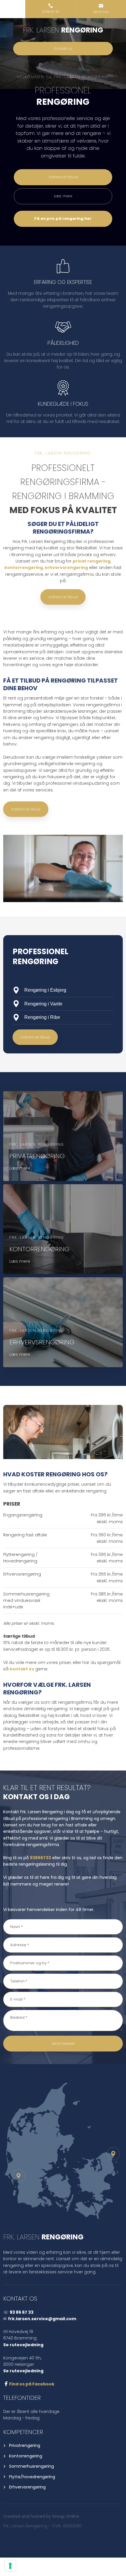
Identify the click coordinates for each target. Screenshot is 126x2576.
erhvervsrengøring (66, 568)
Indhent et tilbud (63, 597)
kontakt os (22, 1669)
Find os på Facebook (32, 2384)
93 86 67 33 (22, 2312)
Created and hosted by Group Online (41, 2516)
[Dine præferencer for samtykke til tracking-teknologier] (10, 2566)
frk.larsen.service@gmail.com (42, 2319)
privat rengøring (91, 561)
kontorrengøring (24, 568)
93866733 (40, 1858)
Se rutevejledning (23, 2345)
